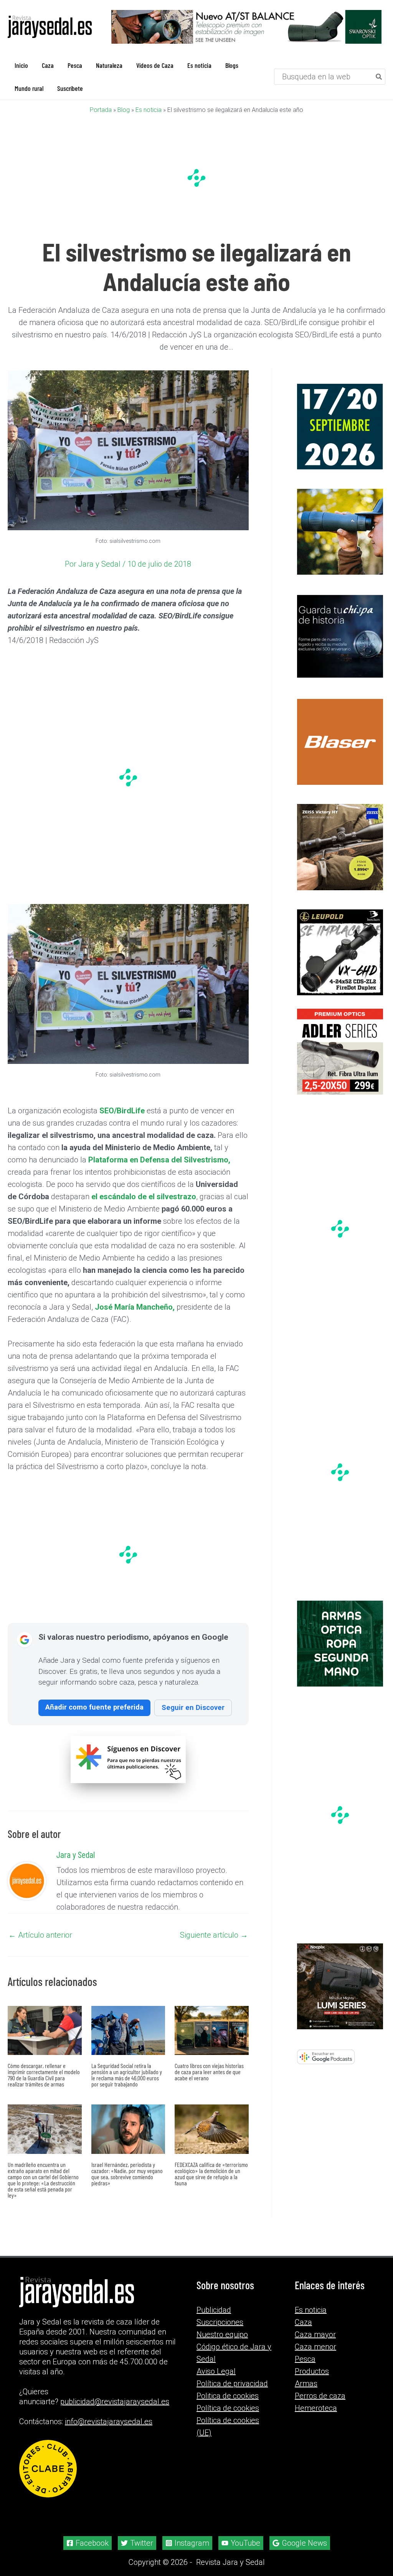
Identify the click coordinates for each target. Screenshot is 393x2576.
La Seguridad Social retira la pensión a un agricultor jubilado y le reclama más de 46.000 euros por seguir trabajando (127, 2075)
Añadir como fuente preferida (94, 1707)
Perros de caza (320, 2396)
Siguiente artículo (214, 1935)
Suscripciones (220, 2322)
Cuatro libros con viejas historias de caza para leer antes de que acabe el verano (209, 2072)
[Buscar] (379, 77)
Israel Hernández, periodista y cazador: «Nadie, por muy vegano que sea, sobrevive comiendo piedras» (127, 2174)
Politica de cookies (228, 2396)
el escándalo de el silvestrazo (144, 1197)
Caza (303, 2322)
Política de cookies (228, 2408)
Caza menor (315, 2347)
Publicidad (214, 2310)
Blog (124, 110)
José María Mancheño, (135, 1307)
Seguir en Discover (193, 1707)
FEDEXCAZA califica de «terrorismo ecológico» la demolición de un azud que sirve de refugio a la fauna (211, 2174)
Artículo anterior (40, 1935)
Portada (101, 110)
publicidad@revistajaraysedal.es (115, 2402)
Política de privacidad (232, 2384)
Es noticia (149, 110)
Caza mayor (315, 2334)
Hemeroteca (316, 2408)
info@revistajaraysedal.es (109, 2421)
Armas (306, 2384)
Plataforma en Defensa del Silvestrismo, (159, 1160)
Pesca (305, 2359)
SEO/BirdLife (122, 1111)
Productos (312, 2371)
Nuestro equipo (222, 2334)
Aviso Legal (216, 2371)
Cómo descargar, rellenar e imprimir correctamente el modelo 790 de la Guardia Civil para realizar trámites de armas (44, 2075)
